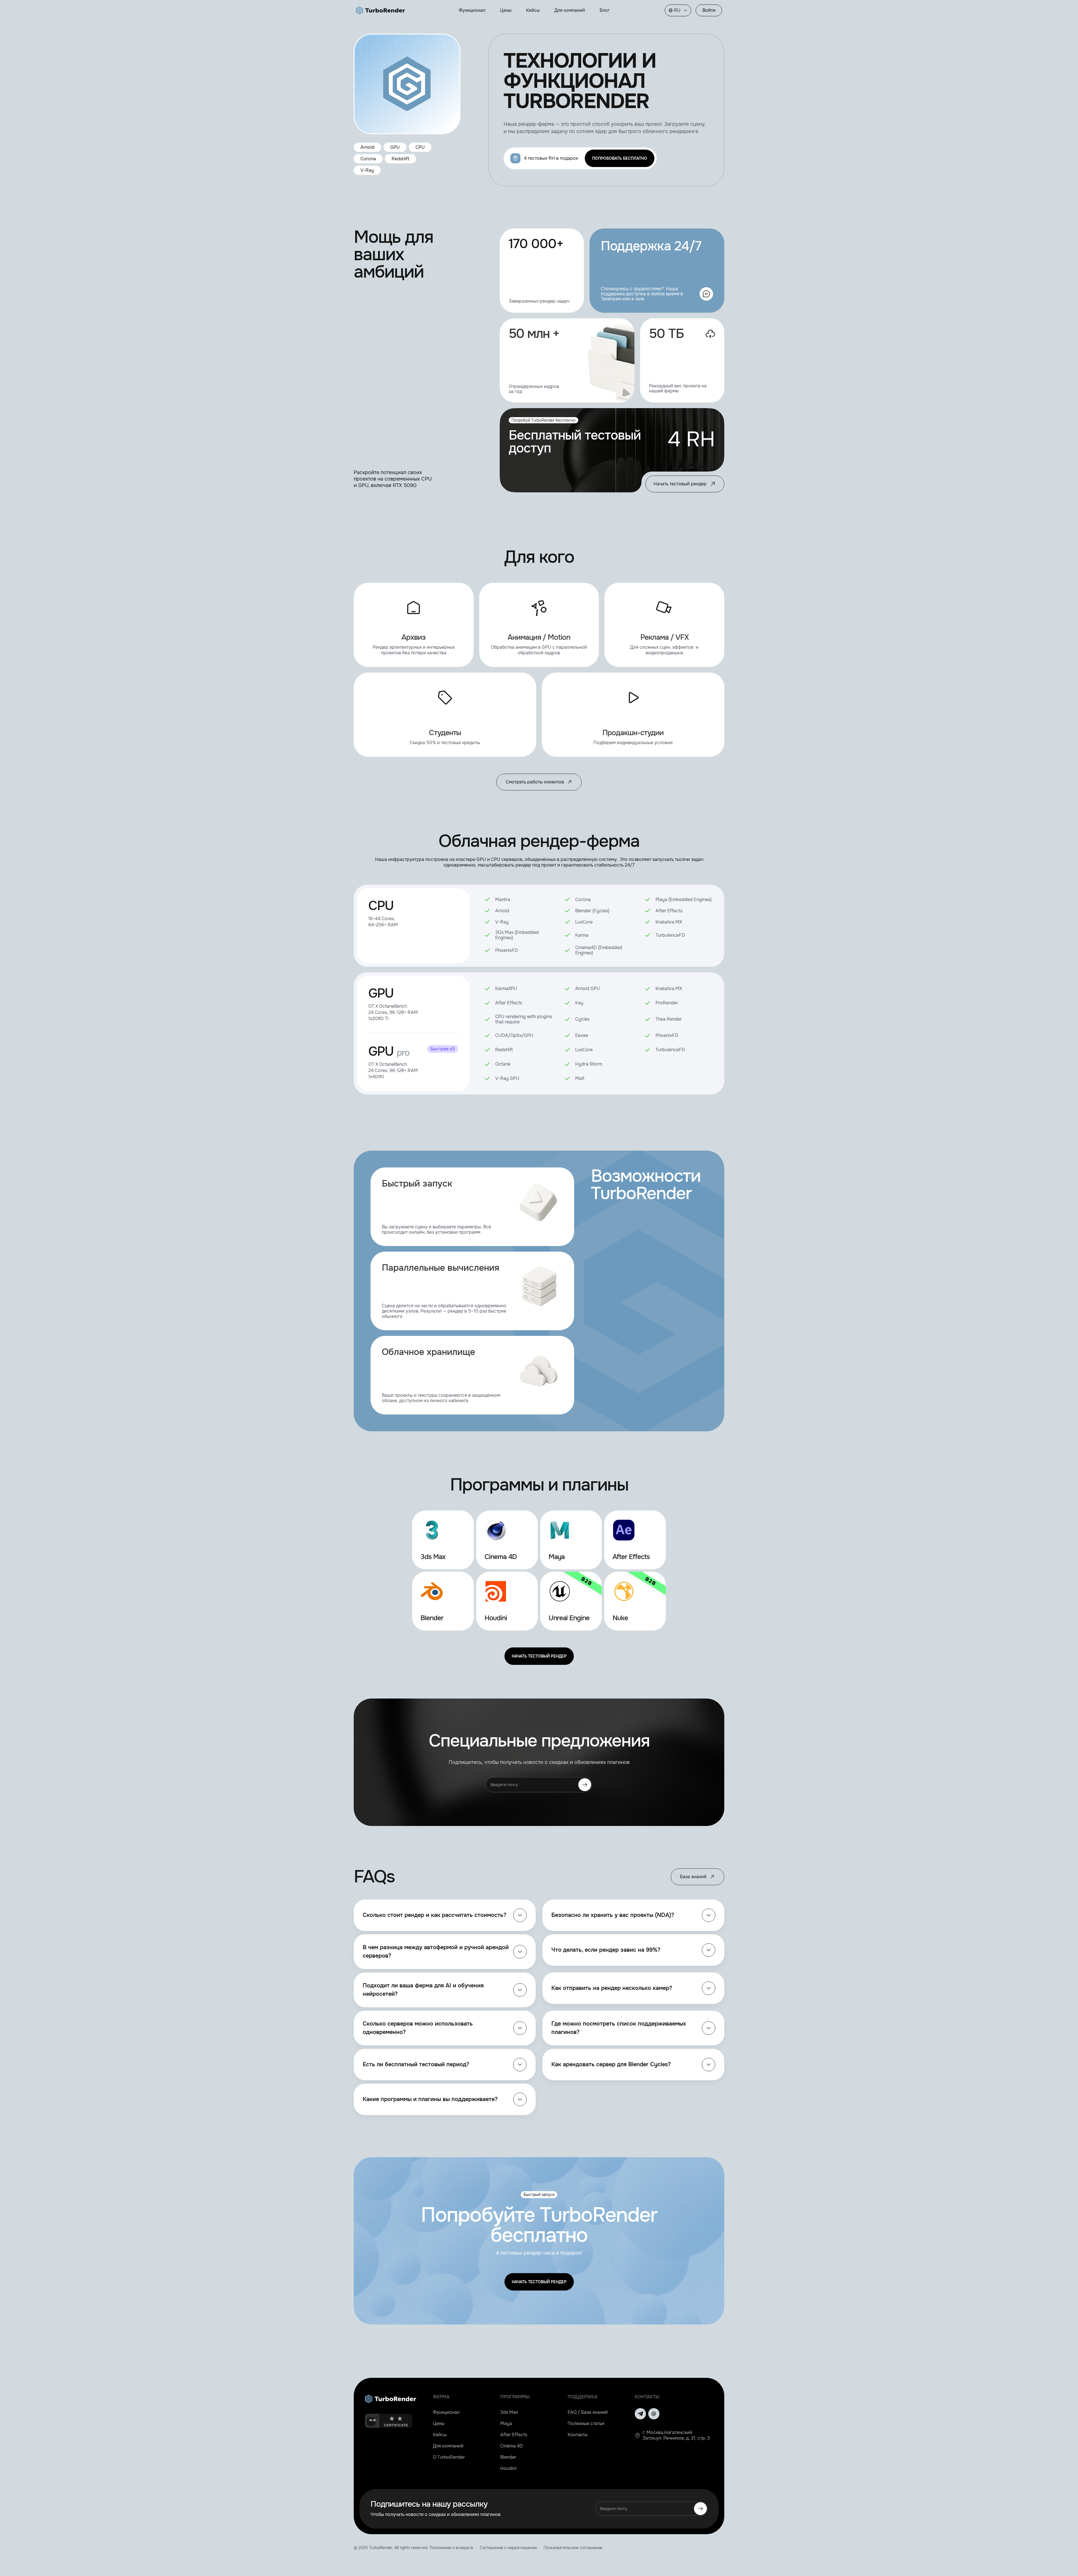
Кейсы (440, 2435)
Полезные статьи (586, 2423)
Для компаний (448, 2446)
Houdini (508, 2468)
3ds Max (509, 2412)
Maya (506, 2423)
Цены (439, 2423)
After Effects (514, 2435)
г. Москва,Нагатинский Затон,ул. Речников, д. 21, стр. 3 (676, 2435)
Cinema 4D (512, 2446)
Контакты (578, 2435)
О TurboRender (449, 2457)
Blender (508, 2457)
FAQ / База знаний (588, 2412)
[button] (678, 10)
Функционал (446, 2412)
